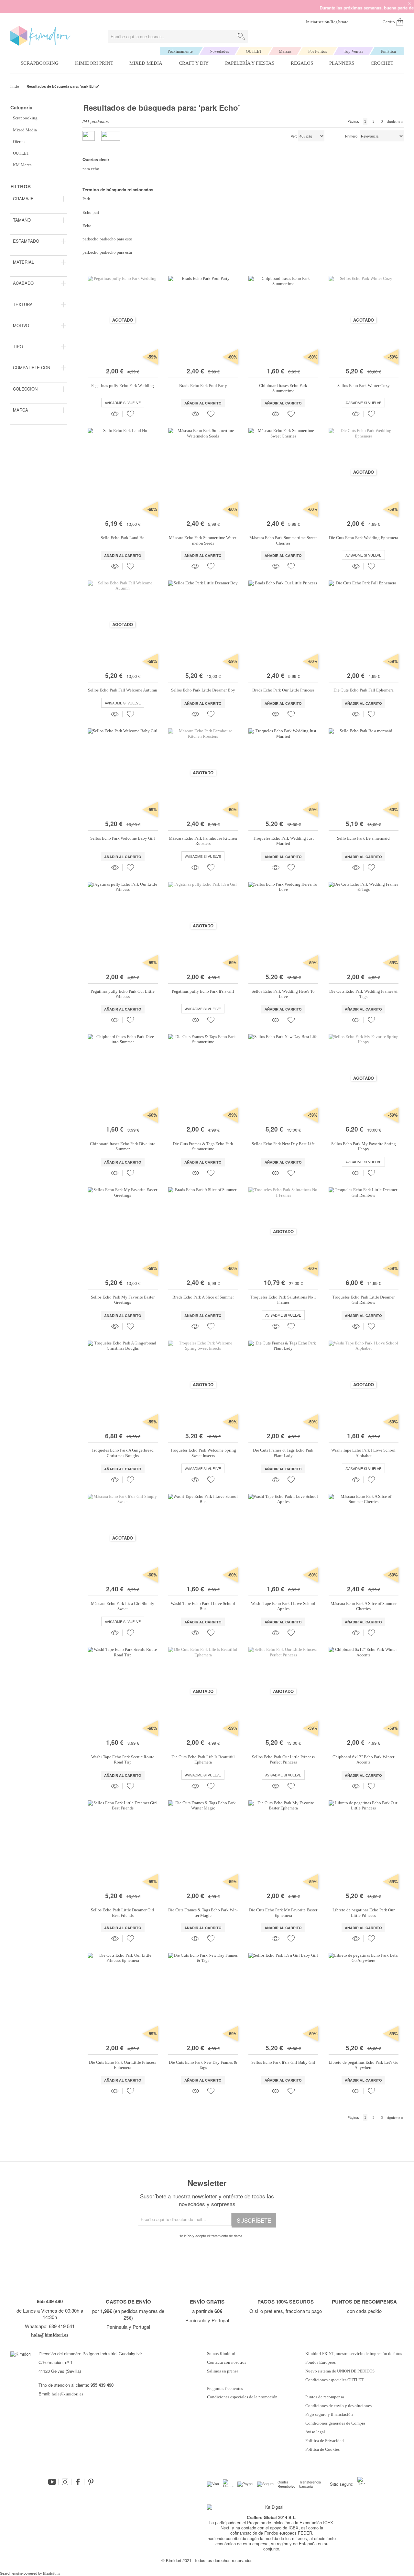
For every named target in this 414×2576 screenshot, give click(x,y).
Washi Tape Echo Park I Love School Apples (283, 1606)
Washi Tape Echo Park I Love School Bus (203, 1606)
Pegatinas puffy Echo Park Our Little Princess (123, 994)
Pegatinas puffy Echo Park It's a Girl (203, 991)
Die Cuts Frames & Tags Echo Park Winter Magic (203, 1913)
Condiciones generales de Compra (335, 2423)
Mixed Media (146, 63)
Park (86, 199)
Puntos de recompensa (325, 2397)
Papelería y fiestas (250, 63)
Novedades (219, 51)
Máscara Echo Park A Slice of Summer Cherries (364, 1606)
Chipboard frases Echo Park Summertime (283, 388)
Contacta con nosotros (227, 2362)
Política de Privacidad (325, 2441)
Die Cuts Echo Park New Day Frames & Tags (203, 2065)
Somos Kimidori (221, 2354)
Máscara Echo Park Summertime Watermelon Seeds (203, 540)
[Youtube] (52, 2482)
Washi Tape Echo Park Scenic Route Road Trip (123, 1759)
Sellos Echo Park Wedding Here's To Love (283, 994)
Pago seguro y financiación (329, 2415)
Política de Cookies (322, 2449)
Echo (87, 226)
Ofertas (19, 142)
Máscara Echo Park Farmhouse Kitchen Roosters (203, 841)
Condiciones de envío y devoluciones (338, 2406)
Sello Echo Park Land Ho (123, 538)
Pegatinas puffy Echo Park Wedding (123, 386)
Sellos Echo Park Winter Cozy (364, 386)
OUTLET (254, 51)
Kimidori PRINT (94, 63)
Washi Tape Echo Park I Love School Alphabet (363, 1453)
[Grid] (111, 136)
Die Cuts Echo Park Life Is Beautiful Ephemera (203, 1759)
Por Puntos (318, 51)
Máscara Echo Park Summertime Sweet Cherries (283, 540)
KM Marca (22, 165)
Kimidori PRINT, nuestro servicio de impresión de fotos (354, 2354)
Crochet (382, 63)
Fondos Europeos (321, 2362)
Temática (388, 51)
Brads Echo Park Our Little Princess (283, 690)
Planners (342, 63)
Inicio (15, 86)
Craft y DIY (194, 63)
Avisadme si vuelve (123, 403)
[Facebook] (78, 2482)
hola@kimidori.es (67, 2394)
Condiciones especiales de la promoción (243, 2397)
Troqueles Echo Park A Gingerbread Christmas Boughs (123, 1453)
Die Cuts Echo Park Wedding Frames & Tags (363, 994)
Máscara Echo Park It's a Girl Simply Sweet (123, 1606)
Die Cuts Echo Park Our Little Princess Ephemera (123, 2065)
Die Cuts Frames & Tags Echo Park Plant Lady (283, 1453)
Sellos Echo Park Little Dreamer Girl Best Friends (123, 1913)
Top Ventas (354, 51)
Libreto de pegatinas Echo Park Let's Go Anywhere (364, 2065)
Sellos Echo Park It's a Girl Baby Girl (283, 2062)
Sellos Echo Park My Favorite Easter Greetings (123, 1300)
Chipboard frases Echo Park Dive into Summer (123, 1146)
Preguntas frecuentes (225, 2389)
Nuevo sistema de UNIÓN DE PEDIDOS (340, 2371)
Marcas (285, 51)
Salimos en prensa (223, 2371)
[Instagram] (65, 2482)
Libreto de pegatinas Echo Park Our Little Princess (364, 1913)
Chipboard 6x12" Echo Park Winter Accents (363, 1759)
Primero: (352, 136)
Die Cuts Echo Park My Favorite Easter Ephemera (283, 1913)
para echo (91, 169)
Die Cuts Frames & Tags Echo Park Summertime (203, 1146)
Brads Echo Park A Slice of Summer (203, 1297)
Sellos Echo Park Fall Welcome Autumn (123, 690)
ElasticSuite (52, 2573)
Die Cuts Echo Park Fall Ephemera (364, 690)
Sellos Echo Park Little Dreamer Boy (203, 690)
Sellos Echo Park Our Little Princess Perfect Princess (283, 1759)
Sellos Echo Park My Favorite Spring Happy (364, 1146)
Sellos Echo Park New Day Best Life (283, 1144)
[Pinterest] (91, 2482)
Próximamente (180, 51)
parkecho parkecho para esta (107, 252)
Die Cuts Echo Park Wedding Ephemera (364, 538)
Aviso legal (315, 2432)
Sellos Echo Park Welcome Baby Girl (123, 838)
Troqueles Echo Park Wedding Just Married (283, 841)
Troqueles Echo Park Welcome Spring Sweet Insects (203, 1453)
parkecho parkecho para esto (107, 239)
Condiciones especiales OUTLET (334, 2380)
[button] (130, 414)
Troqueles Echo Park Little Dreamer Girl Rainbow (363, 1300)
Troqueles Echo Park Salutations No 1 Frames (283, 1300)
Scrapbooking (40, 63)
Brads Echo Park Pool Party (203, 386)
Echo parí (91, 212)
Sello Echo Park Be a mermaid (363, 838)
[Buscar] (241, 36)
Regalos (302, 63)
